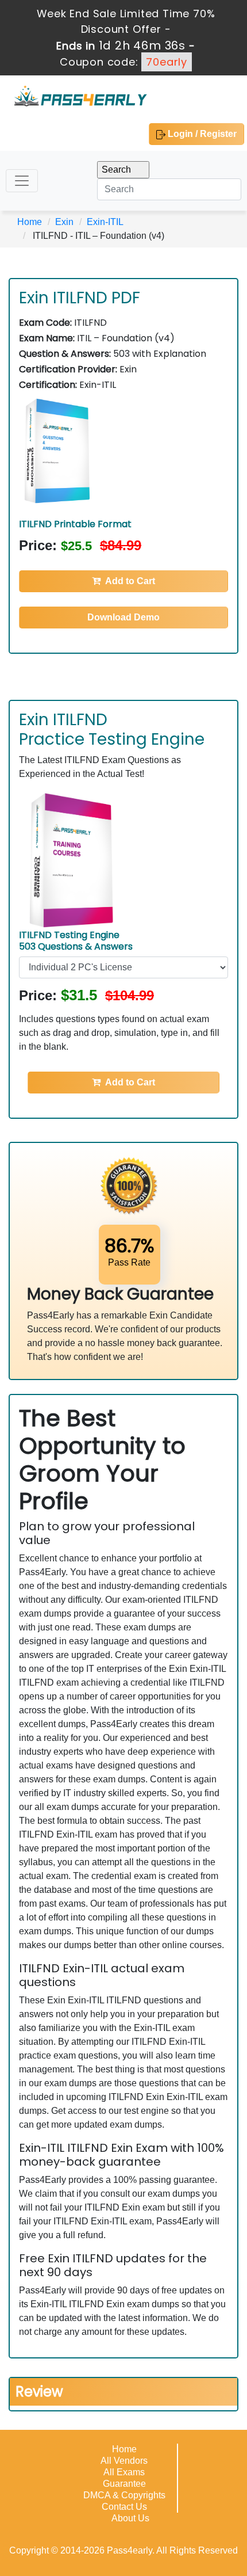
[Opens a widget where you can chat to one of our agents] (168, 2510)
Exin (64, 222)
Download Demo (123, 617)
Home (30, 222)
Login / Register (201, 134)
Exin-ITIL (105, 222)
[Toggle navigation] (22, 181)
